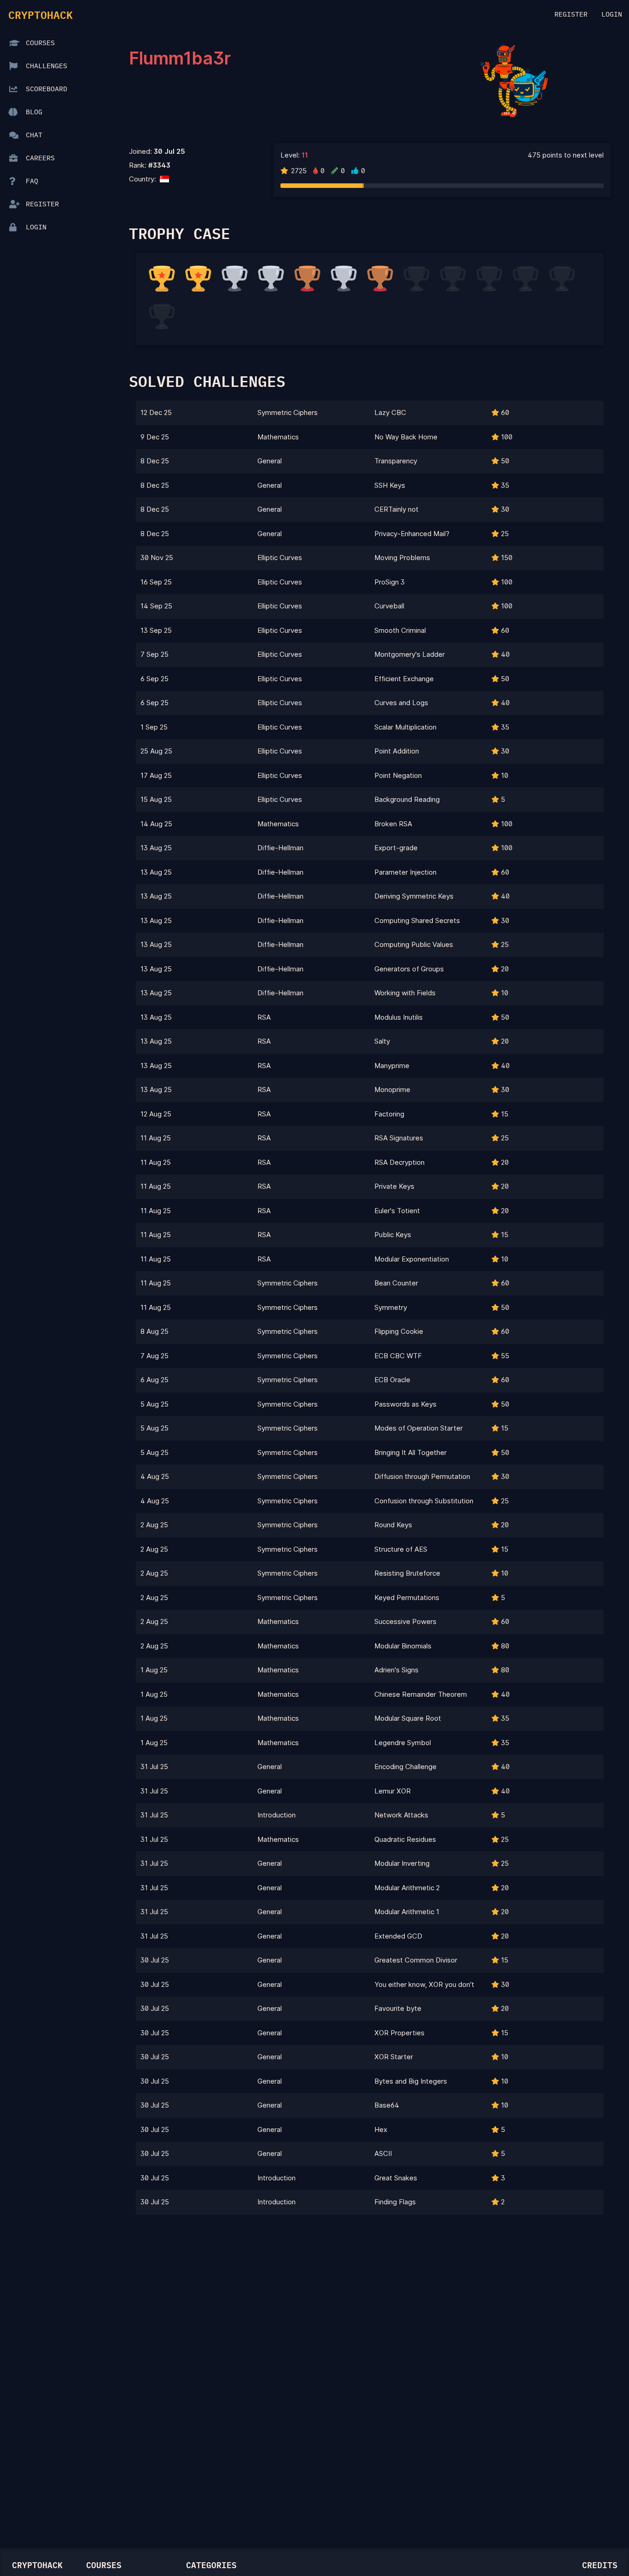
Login (612, 15)
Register (571, 15)
